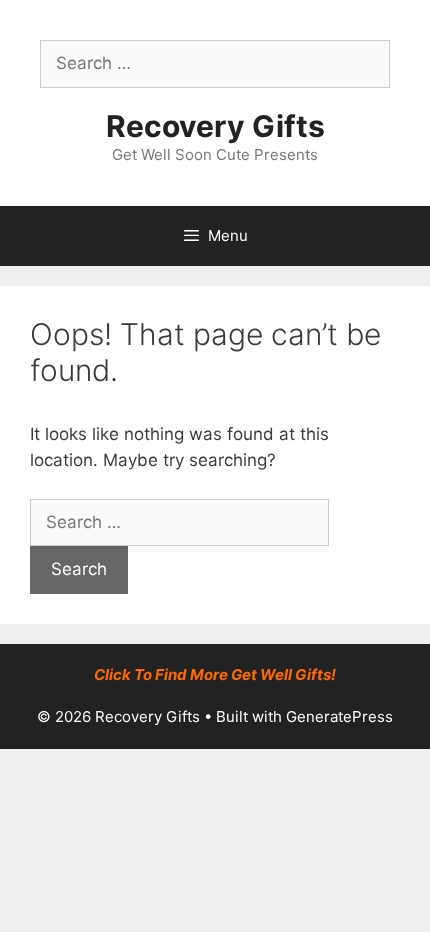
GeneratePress (339, 716)
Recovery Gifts (215, 126)
